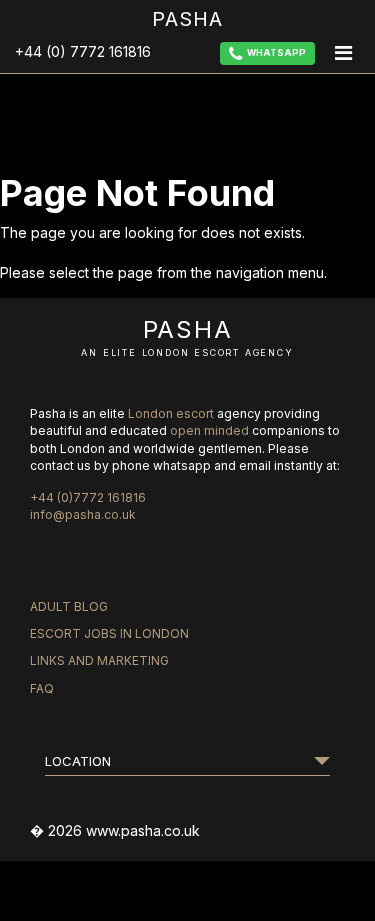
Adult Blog (69, 606)
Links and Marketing (99, 660)
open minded (209, 430)
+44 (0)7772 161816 (88, 497)
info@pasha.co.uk (83, 514)
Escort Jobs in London (109, 633)
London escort (171, 413)
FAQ (42, 688)
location (78, 761)
